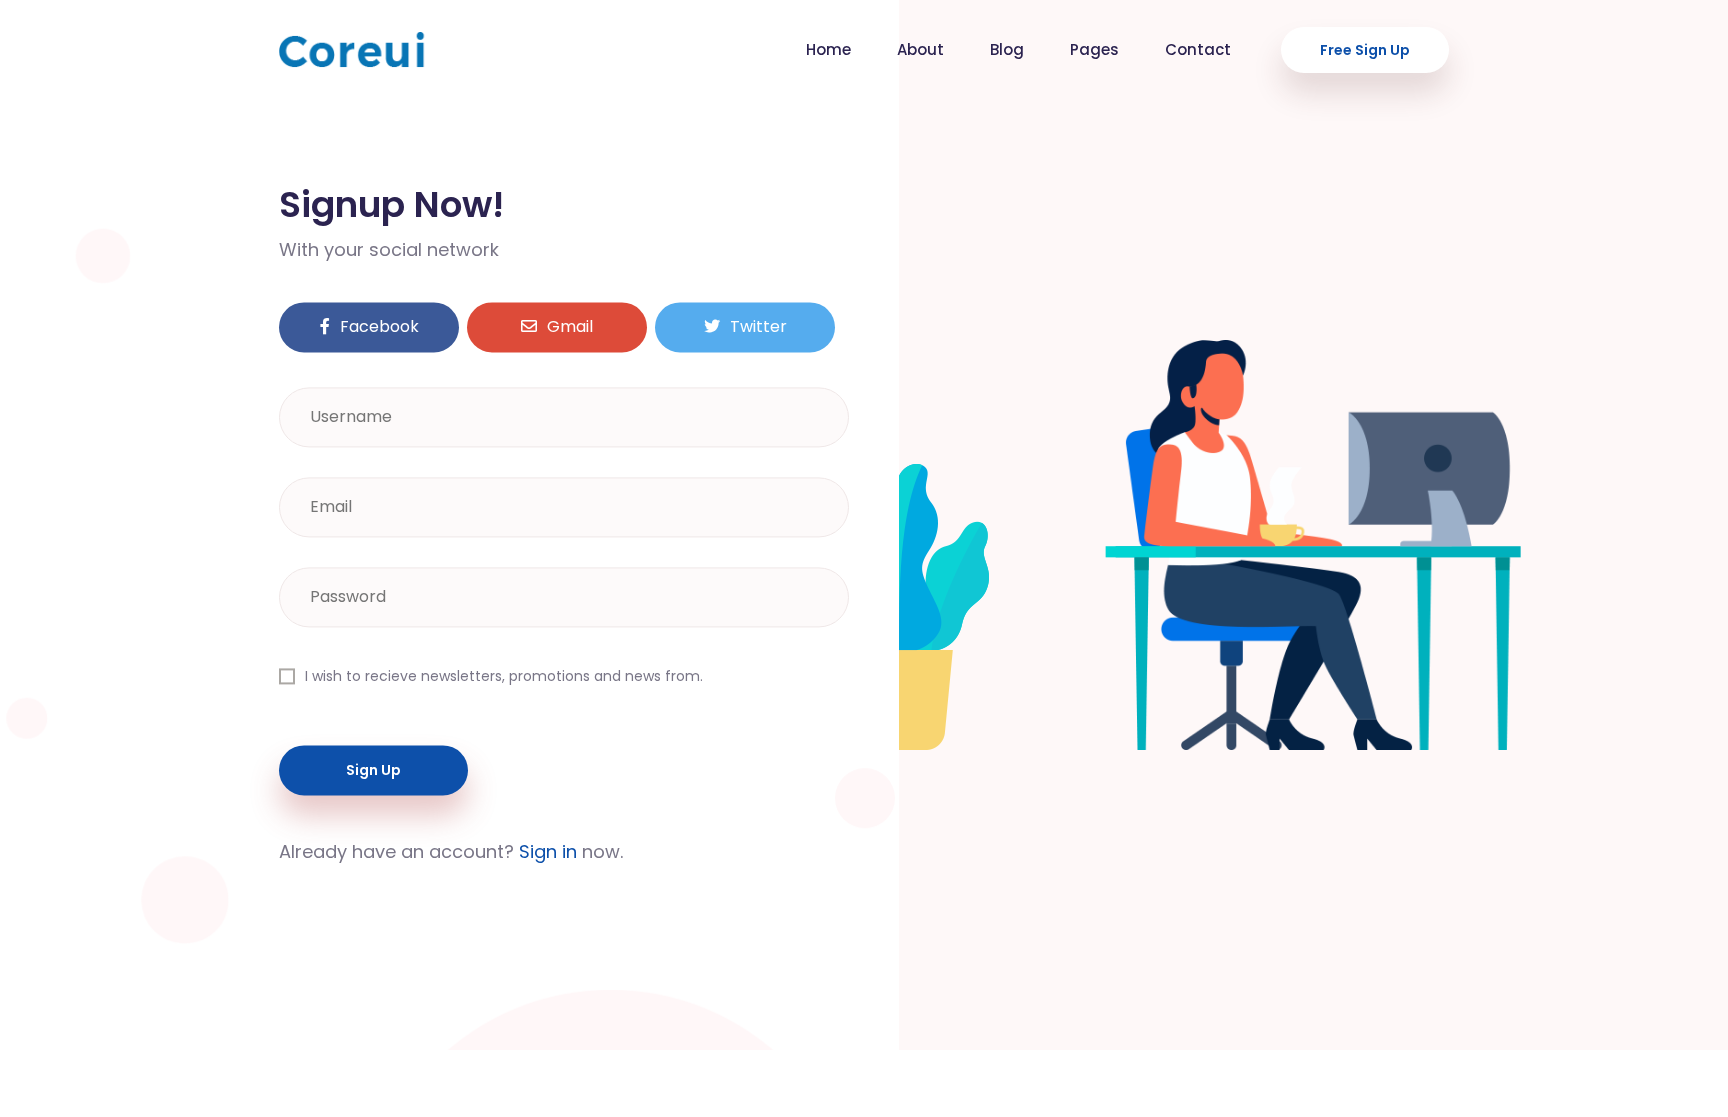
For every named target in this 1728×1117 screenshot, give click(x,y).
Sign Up (373, 771)
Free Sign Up (1365, 50)
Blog (1007, 49)
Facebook (379, 327)
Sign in (548, 852)
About (920, 49)
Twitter (758, 327)
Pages (1094, 49)
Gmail (570, 327)
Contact (1198, 49)
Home (828, 49)
